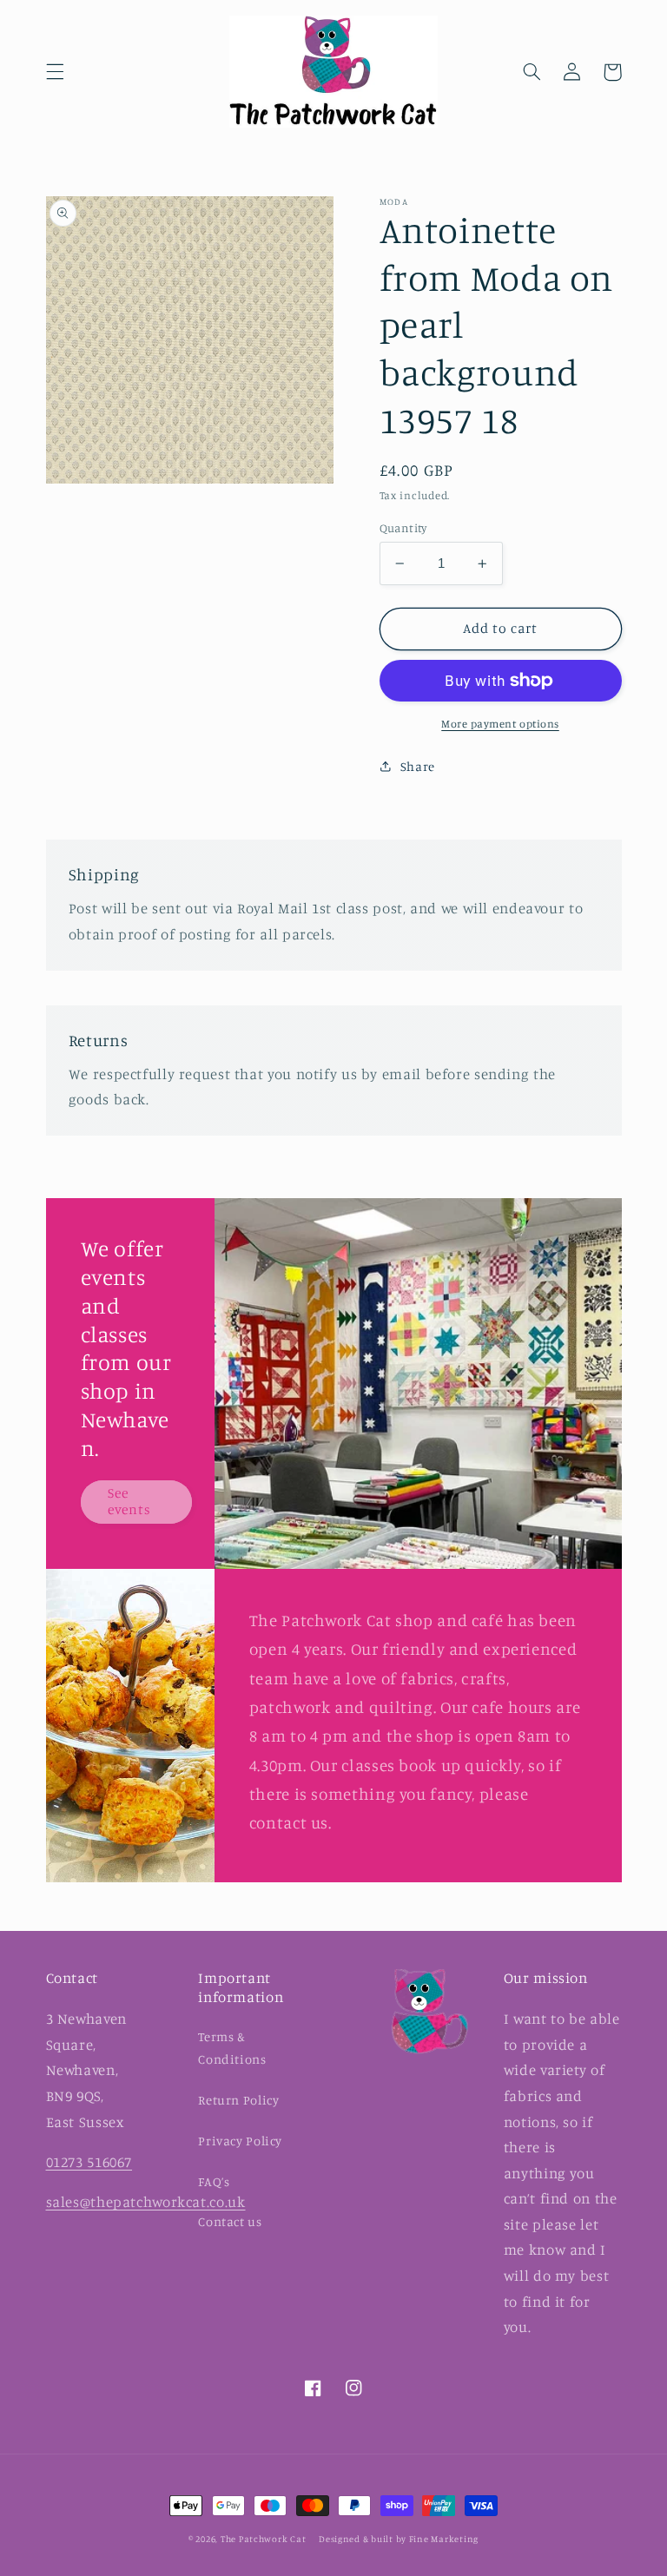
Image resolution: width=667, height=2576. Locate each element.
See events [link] (129, 1501)
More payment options (500, 724)
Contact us (230, 2221)
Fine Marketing (444, 2539)
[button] (55, 72)
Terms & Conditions (232, 2048)
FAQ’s (214, 2181)
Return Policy (238, 2100)
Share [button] (418, 766)
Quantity (403, 528)
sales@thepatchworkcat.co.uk (146, 2202)
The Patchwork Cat (264, 2539)
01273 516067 (89, 2162)
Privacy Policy (240, 2141)
